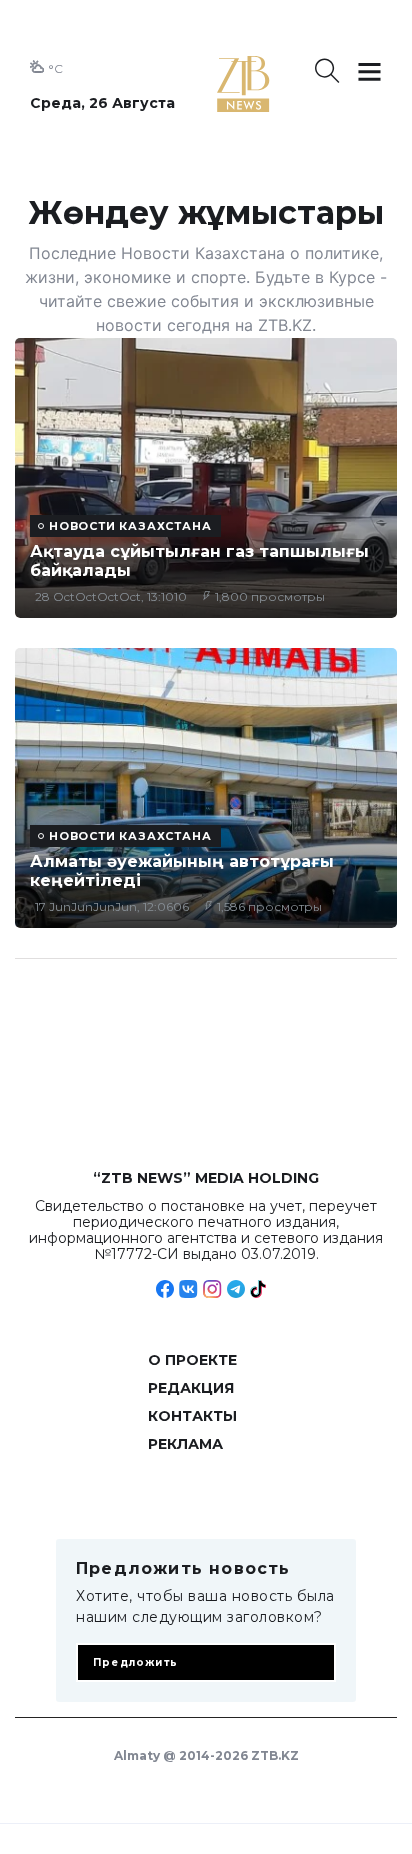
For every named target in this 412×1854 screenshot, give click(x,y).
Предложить (135, 1662)
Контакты (192, 1416)
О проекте (192, 1360)
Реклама (185, 1444)
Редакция (191, 1388)
